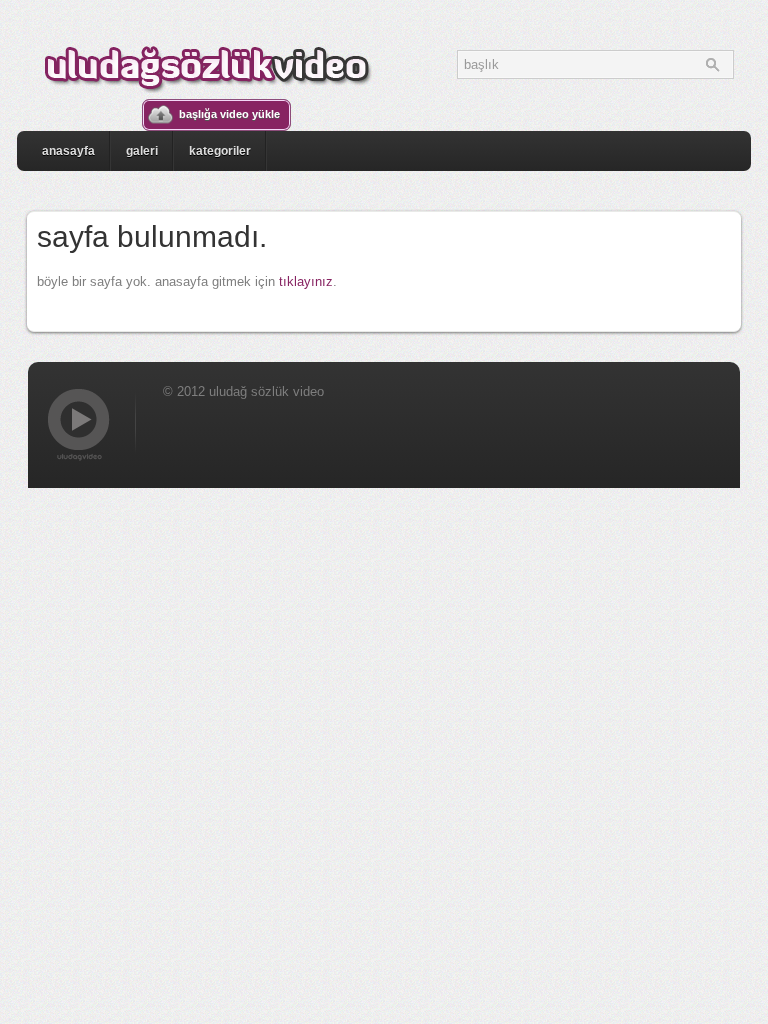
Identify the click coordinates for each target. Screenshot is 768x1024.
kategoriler (220, 151)
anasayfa (68, 151)
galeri (142, 151)
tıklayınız (306, 281)
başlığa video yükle (229, 114)
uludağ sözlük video (207, 66)
